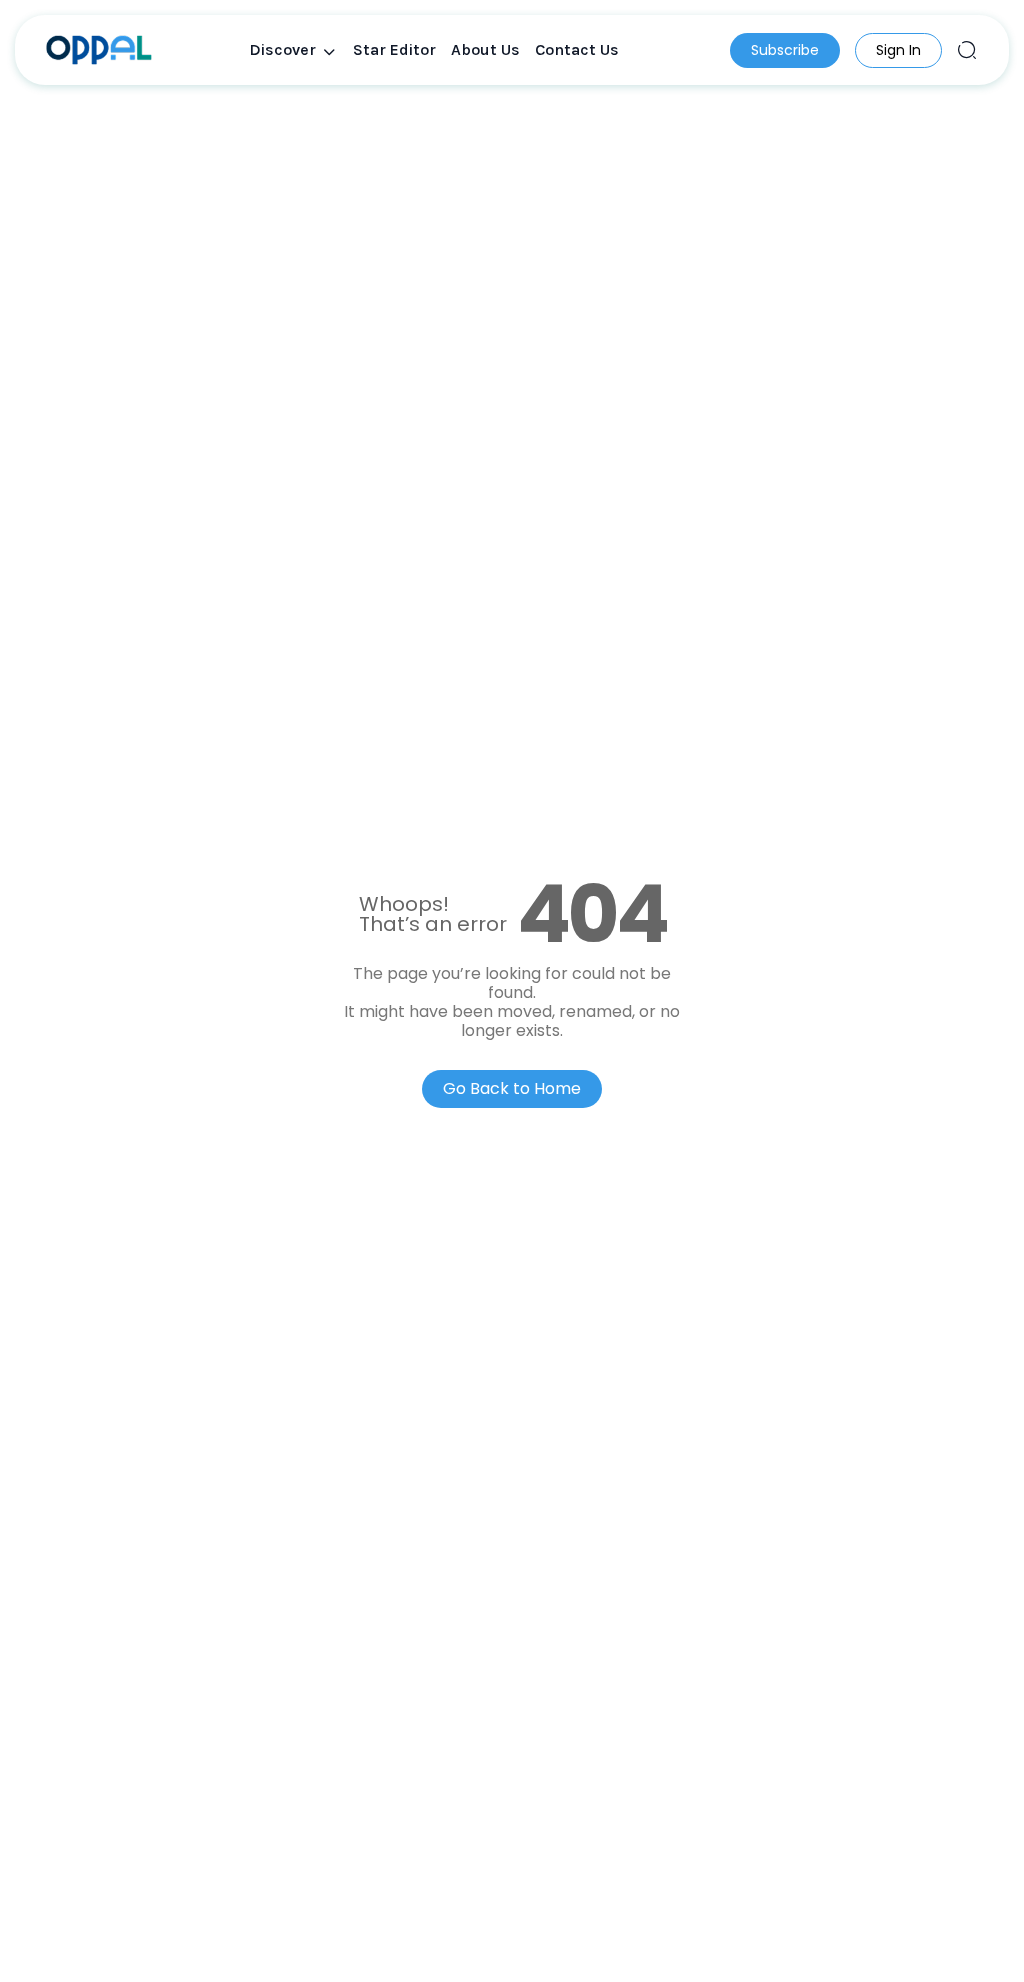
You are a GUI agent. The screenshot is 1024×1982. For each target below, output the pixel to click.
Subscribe (785, 50)
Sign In (898, 50)
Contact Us (577, 49)
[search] (967, 50)
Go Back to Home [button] (512, 1088)
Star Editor (394, 49)
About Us (485, 49)
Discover (282, 49)
